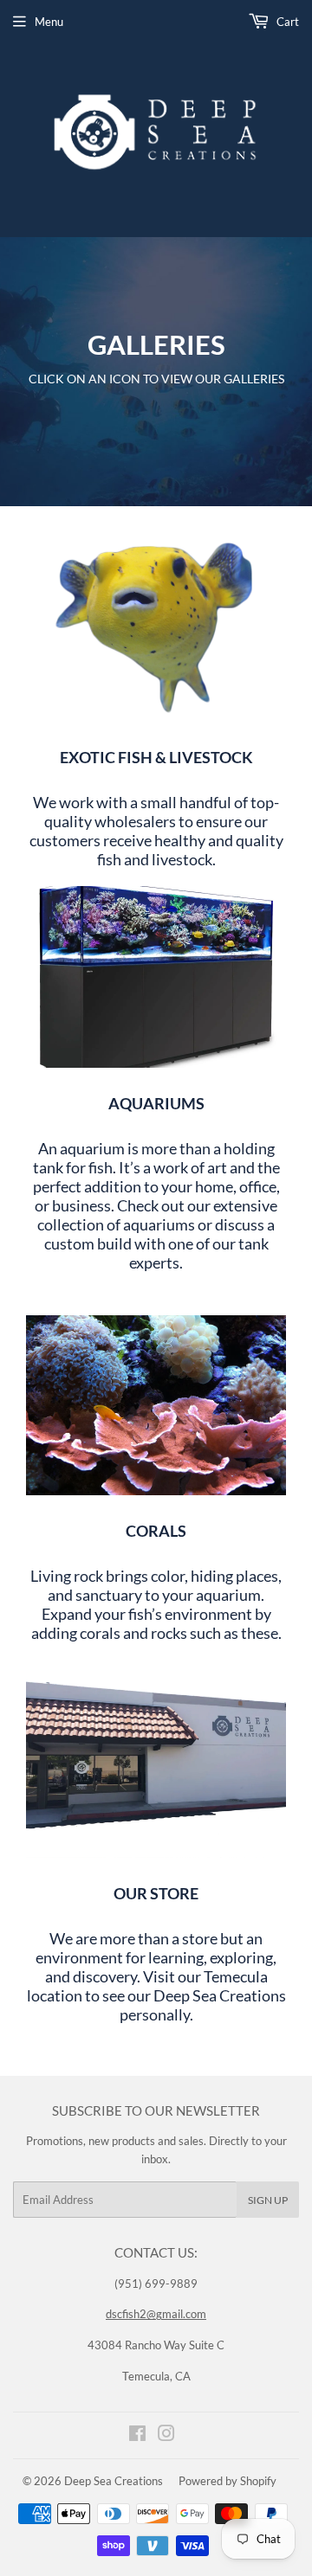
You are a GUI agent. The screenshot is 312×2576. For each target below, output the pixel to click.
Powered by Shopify (227, 2481)
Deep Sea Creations (114, 2481)
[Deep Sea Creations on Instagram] (166, 2436)
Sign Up (268, 2200)
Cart (286, 22)
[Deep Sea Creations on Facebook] (137, 2436)
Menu (49, 22)
